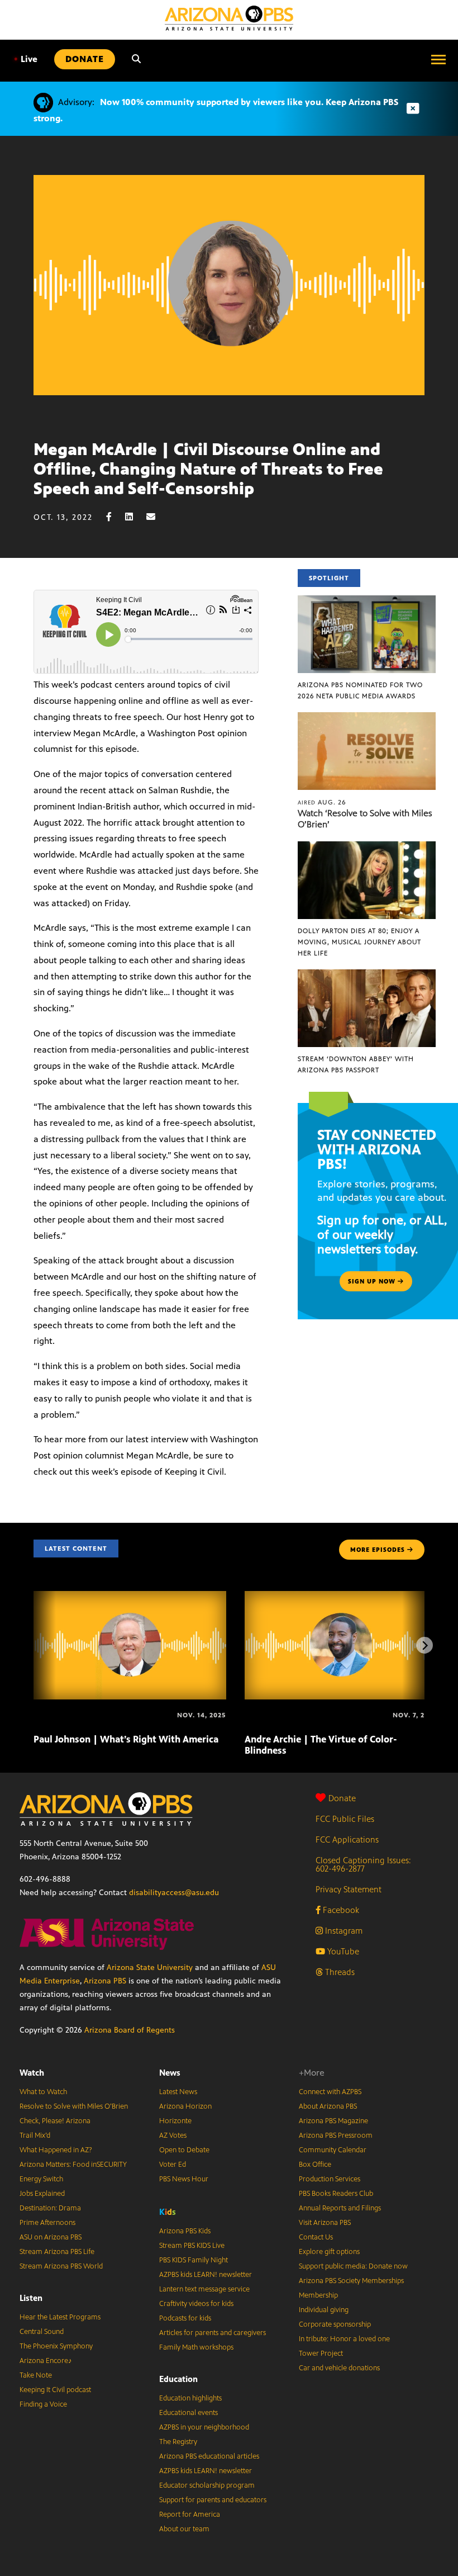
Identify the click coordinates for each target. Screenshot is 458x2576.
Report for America (190, 2515)
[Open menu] (438, 59)
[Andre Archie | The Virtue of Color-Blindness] (341, 1597)
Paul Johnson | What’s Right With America (126, 1739)
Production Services (330, 2179)
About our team (184, 2529)
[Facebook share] (115, 517)
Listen (31, 2298)
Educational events (189, 2413)
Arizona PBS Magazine (333, 2121)
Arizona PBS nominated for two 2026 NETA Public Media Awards (360, 690)
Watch (32, 2073)
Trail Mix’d (35, 2135)
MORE (378, 1550)
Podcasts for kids (185, 2318)
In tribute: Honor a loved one (344, 2339)
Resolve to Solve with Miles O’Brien (74, 2106)
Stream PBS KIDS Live (192, 2246)
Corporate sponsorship (335, 2324)
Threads (339, 1972)
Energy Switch (41, 2179)
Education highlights (190, 2398)
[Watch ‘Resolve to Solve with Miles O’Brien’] (367, 718)
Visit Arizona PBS (325, 2223)
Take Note (36, 2375)
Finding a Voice (43, 2404)
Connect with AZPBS (330, 2092)
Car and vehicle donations (339, 2368)
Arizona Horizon (185, 2106)
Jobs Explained (42, 2194)
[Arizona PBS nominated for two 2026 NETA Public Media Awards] (367, 601)
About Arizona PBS (328, 2106)
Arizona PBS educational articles (209, 2456)
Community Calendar (333, 2150)
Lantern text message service (204, 2289)
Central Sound (42, 2332)
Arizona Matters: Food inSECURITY (73, 2165)
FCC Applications (347, 1839)
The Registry (178, 2442)
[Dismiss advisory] (413, 109)
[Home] (229, 18)
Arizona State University (150, 1967)
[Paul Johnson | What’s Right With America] (130, 1597)
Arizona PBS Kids (185, 2231)
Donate (342, 1798)
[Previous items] (34, 1645)
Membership (318, 2295)
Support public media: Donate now (353, 2266)
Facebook (340, 1910)
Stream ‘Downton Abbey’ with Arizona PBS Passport (356, 1064)
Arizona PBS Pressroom (336, 2135)
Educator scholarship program (207, 2485)
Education (178, 2379)
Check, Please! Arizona (55, 2121)
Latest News (178, 2092)
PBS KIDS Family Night (194, 2260)
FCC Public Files (345, 1819)
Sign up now (373, 1281)
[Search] (136, 59)
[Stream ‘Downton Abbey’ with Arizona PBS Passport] (367, 975)
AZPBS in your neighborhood (204, 2427)
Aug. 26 (322, 802)
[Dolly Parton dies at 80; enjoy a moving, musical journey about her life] (367, 847)
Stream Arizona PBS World (61, 2266)
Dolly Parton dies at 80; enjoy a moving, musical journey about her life (359, 942)
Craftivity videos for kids (196, 2304)
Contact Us (316, 2237)
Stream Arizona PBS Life (57, 2252)
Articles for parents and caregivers (213, 2333)
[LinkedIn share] (135, 517)
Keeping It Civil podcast (55, 2390)
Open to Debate (184, 2150)
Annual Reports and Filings (340, 2208)
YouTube (342, 1951)
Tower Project (321, 2354)
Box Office (315, 2165)
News (170, 2073)
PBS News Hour (184, 2179)
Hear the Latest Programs (60, 2317)
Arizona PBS (105, 1981)
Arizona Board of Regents (130, 2030)
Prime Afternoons (47, 2223)
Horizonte (175, 2121)
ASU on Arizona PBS (51, 2237)
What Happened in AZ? (56, 2150)
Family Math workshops (196, 2347)
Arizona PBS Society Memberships (351, 2281)
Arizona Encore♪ (46, 2361)
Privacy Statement (349, 1889)
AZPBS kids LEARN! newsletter (206, 2275)
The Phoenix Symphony (56, 2346)
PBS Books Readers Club (336, 2194)
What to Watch (43, 2092)
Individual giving (324, 2310)
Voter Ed (173, 2165)
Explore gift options (329, 2252)
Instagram (343, 1931)
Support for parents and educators (213, 2500)
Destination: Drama (50, 2208)
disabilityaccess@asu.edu (174, 1893)
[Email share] (156, 517)
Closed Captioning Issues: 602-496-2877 (363, 1864)
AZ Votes (173, 2135)
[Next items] (424, 1645)
